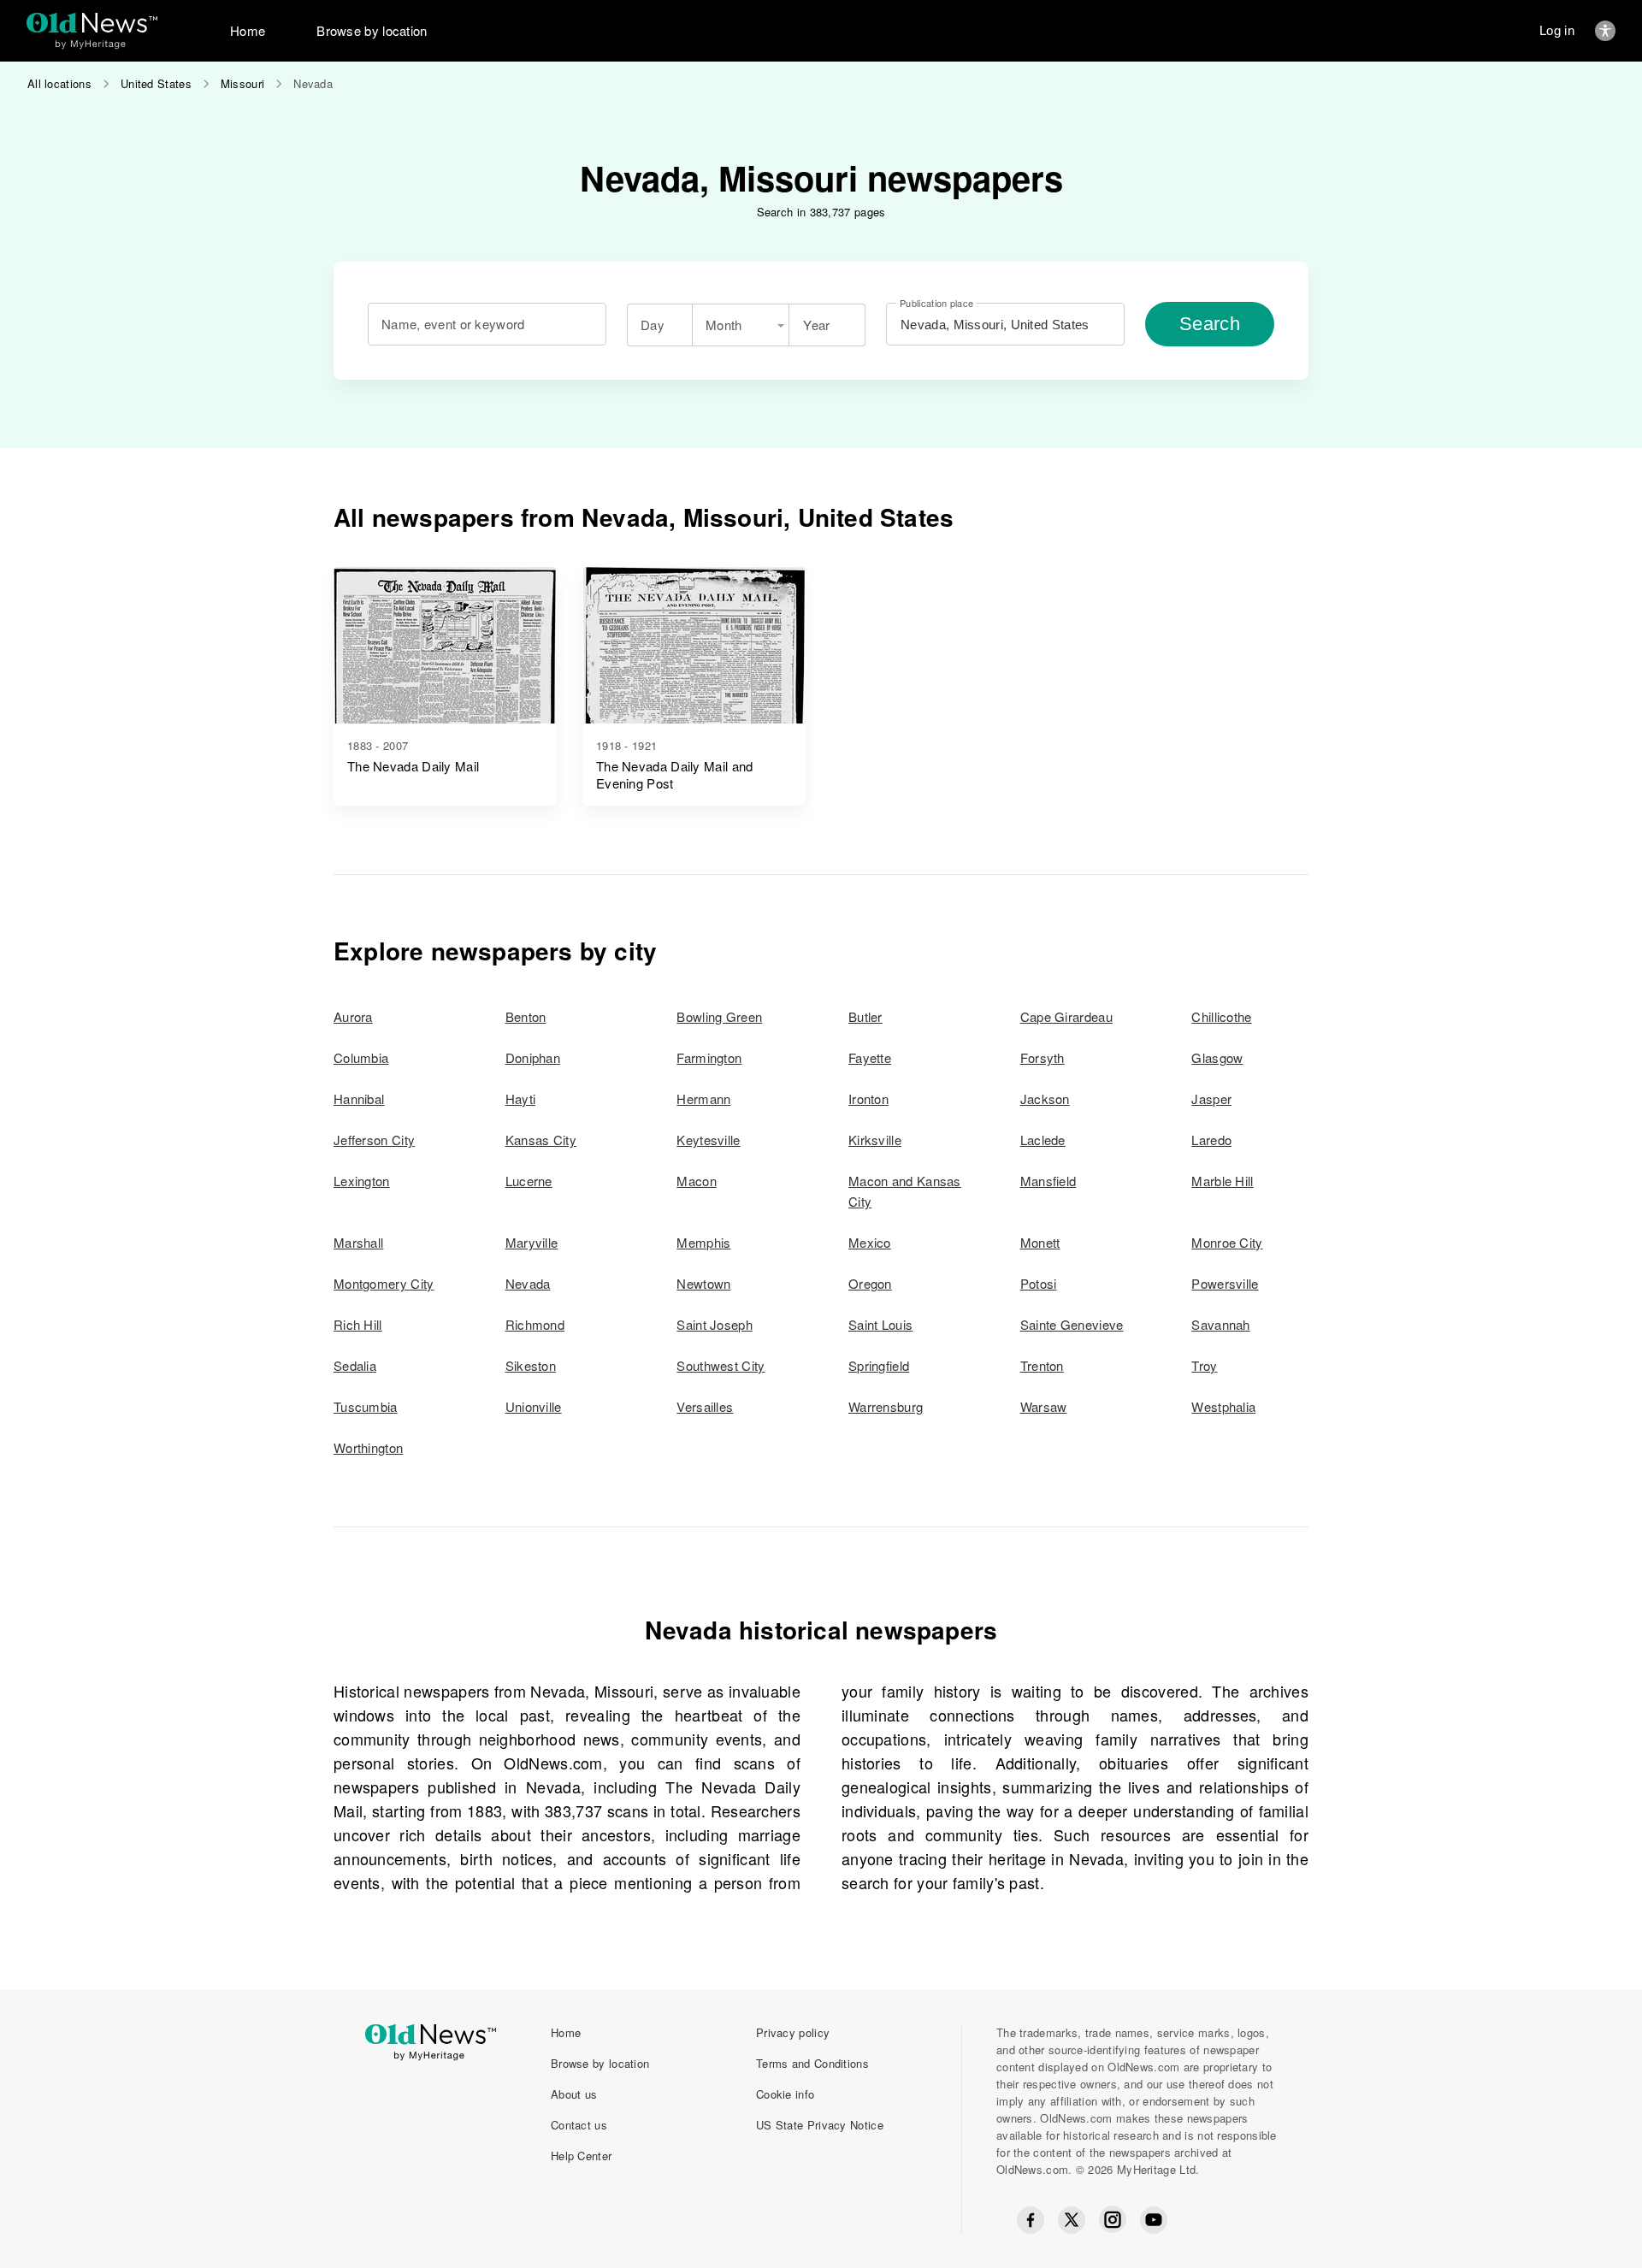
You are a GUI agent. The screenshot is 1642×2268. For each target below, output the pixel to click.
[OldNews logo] (92, 23)
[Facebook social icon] (1031, 2220)
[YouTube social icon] (1154, 2220)
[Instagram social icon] (1113, 2220)
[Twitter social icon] (1072, 2220)
